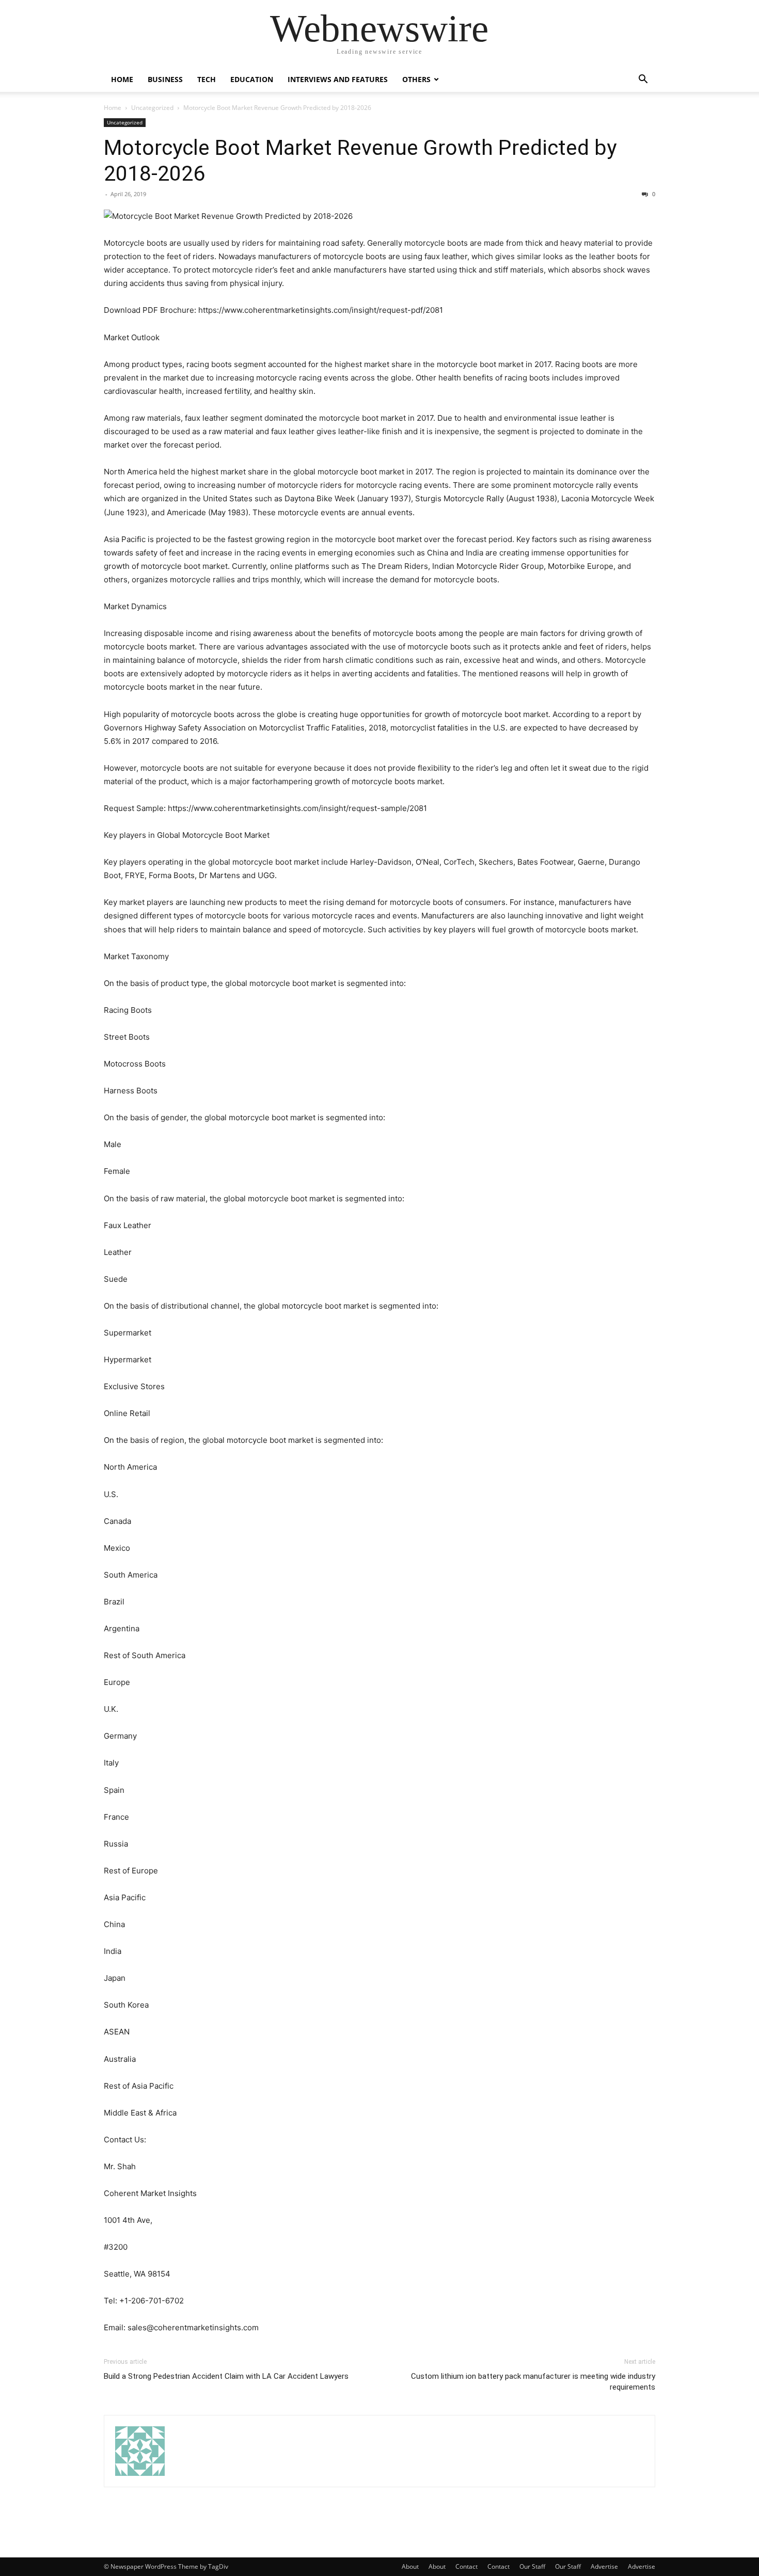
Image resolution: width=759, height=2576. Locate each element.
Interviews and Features (338, 79)
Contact (467, 2566)
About (410, 2566)
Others (416, 79)
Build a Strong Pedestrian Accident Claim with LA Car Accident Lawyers (226, 2376)
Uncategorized (152, 108)
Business (165, 79)
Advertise (604, 2566)
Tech (207, 79)
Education (252, 79)
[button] (643, 80)
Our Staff (532, 2566)
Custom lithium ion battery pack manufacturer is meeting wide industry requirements (533, 2382)
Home (122, 79)
